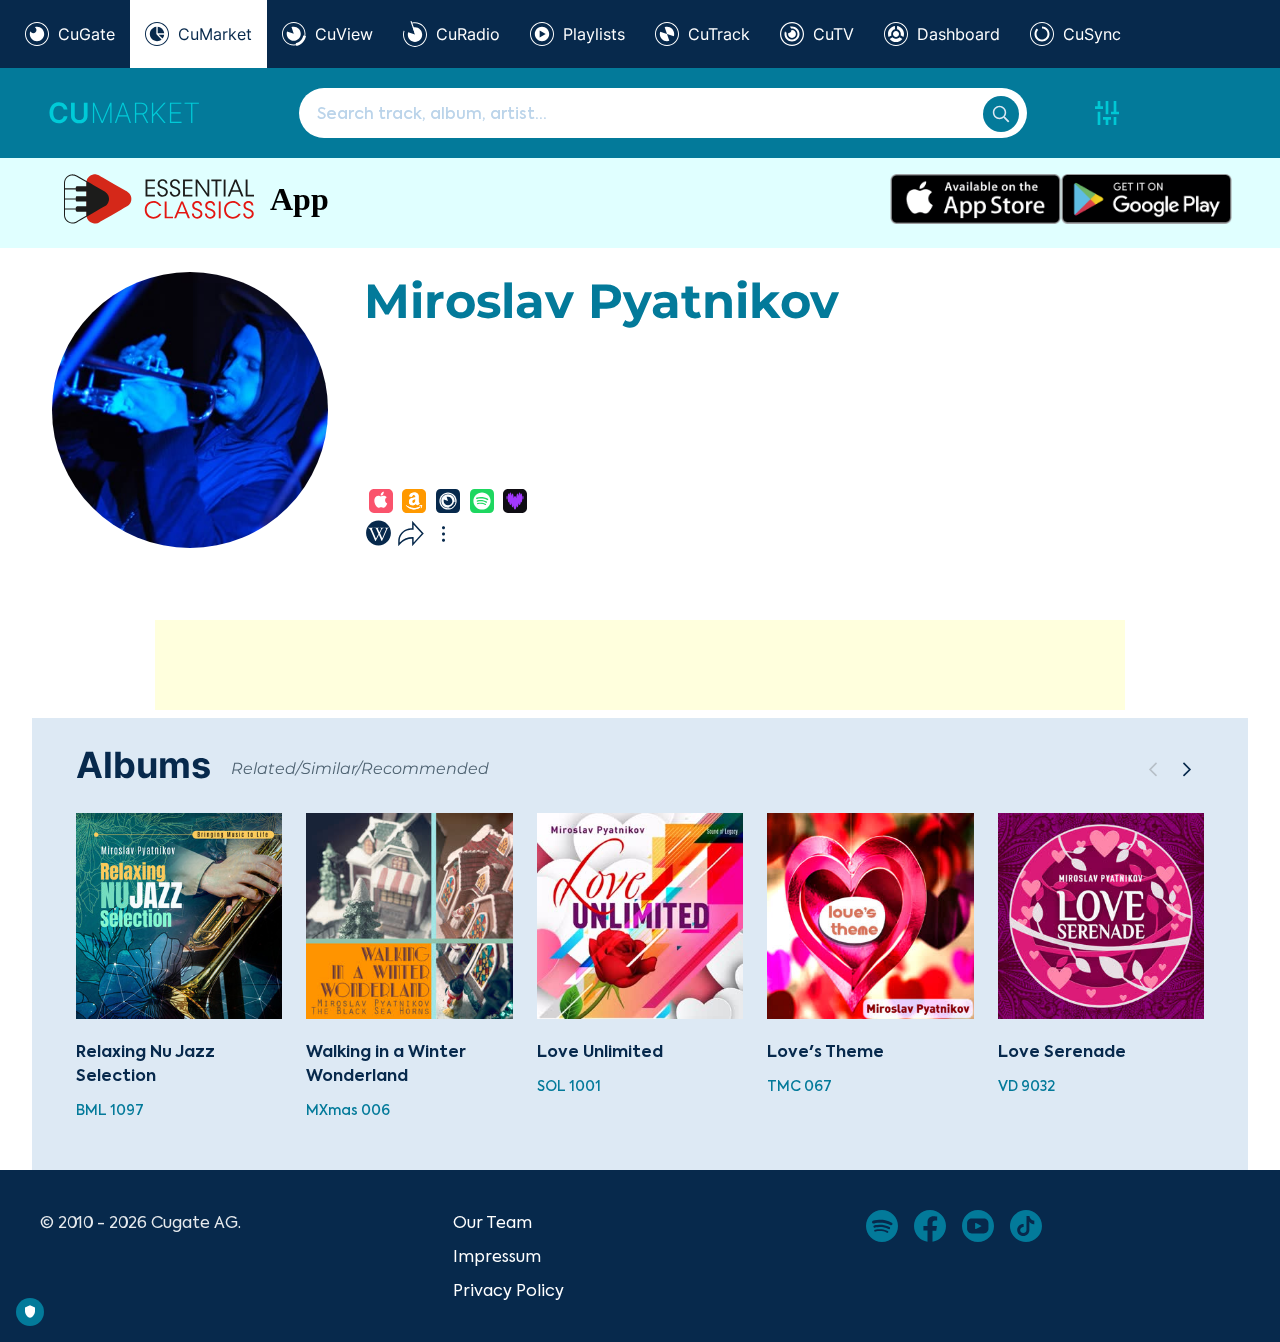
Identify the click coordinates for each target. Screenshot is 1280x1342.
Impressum (497, 1256)
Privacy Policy (508, 1290)
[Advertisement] (640, 665)
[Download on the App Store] (975, 199)
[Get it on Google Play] (1146, 199)
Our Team (492, 1222)
